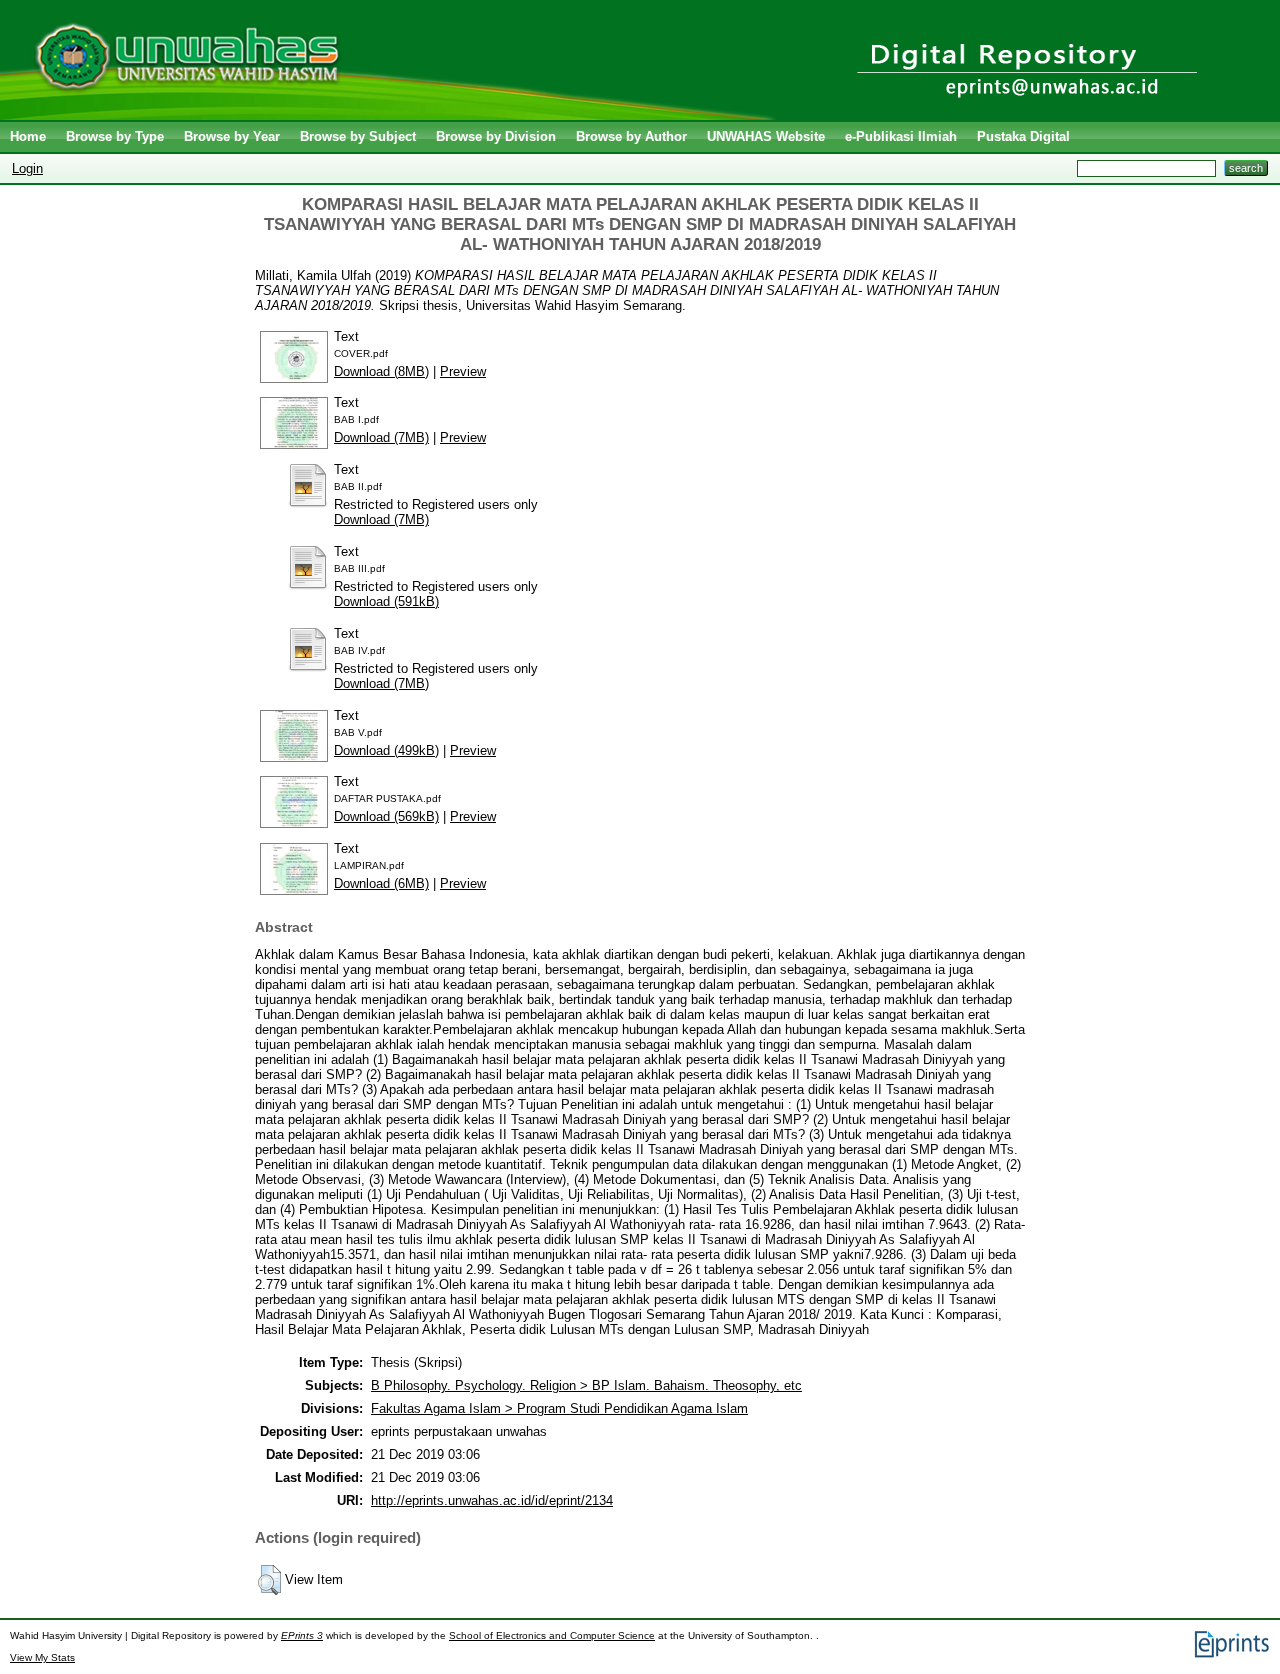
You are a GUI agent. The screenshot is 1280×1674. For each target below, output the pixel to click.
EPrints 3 (302, 1635)
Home (28, 136)
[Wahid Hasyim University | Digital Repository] (392, 115)
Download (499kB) (386, 750)
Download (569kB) (386, 816)
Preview (463, 371)
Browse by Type (115, 136)
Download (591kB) (386, 601)
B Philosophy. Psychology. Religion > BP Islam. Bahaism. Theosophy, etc (586, 1385)
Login (27, 168)
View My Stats (42, 1657)
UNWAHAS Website (766, 136)
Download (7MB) (381, 437)
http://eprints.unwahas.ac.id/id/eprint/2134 (492, 1500)
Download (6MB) (381, 883)
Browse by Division (496, 136)
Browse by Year (232, 136)
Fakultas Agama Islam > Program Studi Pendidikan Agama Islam (559, 1408)
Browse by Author (631, 136)
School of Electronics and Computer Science (552, 1635)
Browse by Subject (358, 136)
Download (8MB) (381, 371)
